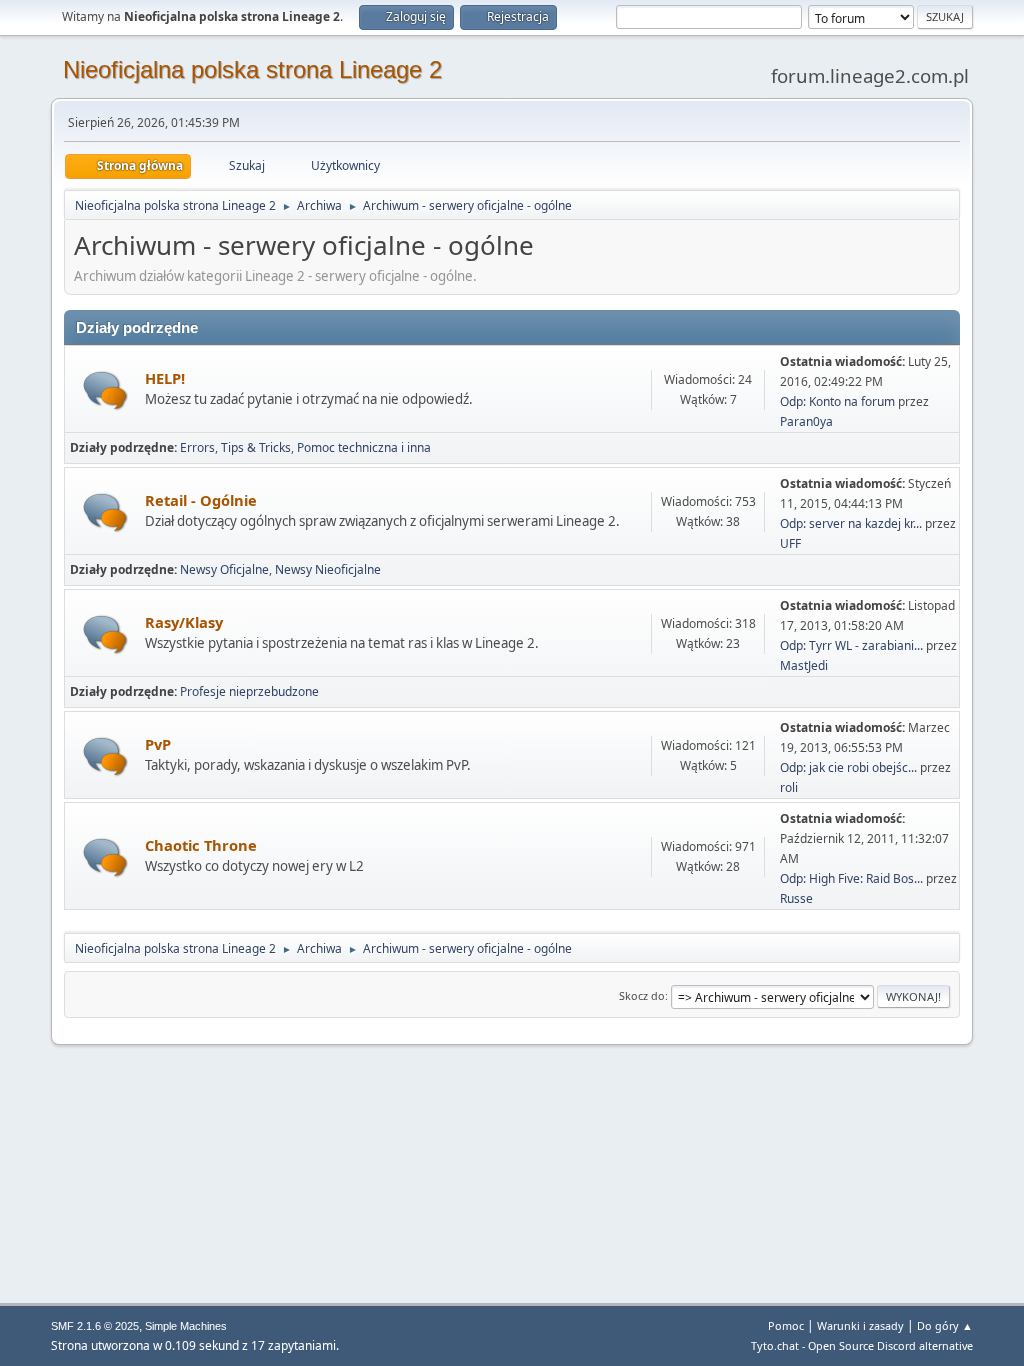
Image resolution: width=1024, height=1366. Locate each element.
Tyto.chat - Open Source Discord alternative (862, 1345)
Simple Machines (186, 1326)
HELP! (165, 378)
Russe (796, 898)
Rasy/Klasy (184, 622)
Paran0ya (806, 421)
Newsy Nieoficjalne (328, 569)
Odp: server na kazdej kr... (851, 523)
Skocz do (642, 995)
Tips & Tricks (256, 447)
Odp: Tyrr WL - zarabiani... (851, 645)
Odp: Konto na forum (837, 401)
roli (789, 787)
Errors (197, 447)
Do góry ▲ (945, 1325)
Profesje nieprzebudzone (249, 691)
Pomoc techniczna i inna (364, 447)
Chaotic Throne (201, 845)
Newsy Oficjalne (224, 569)
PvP (158, 744)
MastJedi (804, 665)
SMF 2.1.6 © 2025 (95, 1326)
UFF (790, 543)
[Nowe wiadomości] (105, 390)
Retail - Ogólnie (201, 500)
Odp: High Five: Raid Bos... (851, 878)
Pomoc (786, 1325)
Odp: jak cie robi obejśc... (848, 767)
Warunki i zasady (860, 1325)
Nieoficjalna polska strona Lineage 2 (252, 69)
